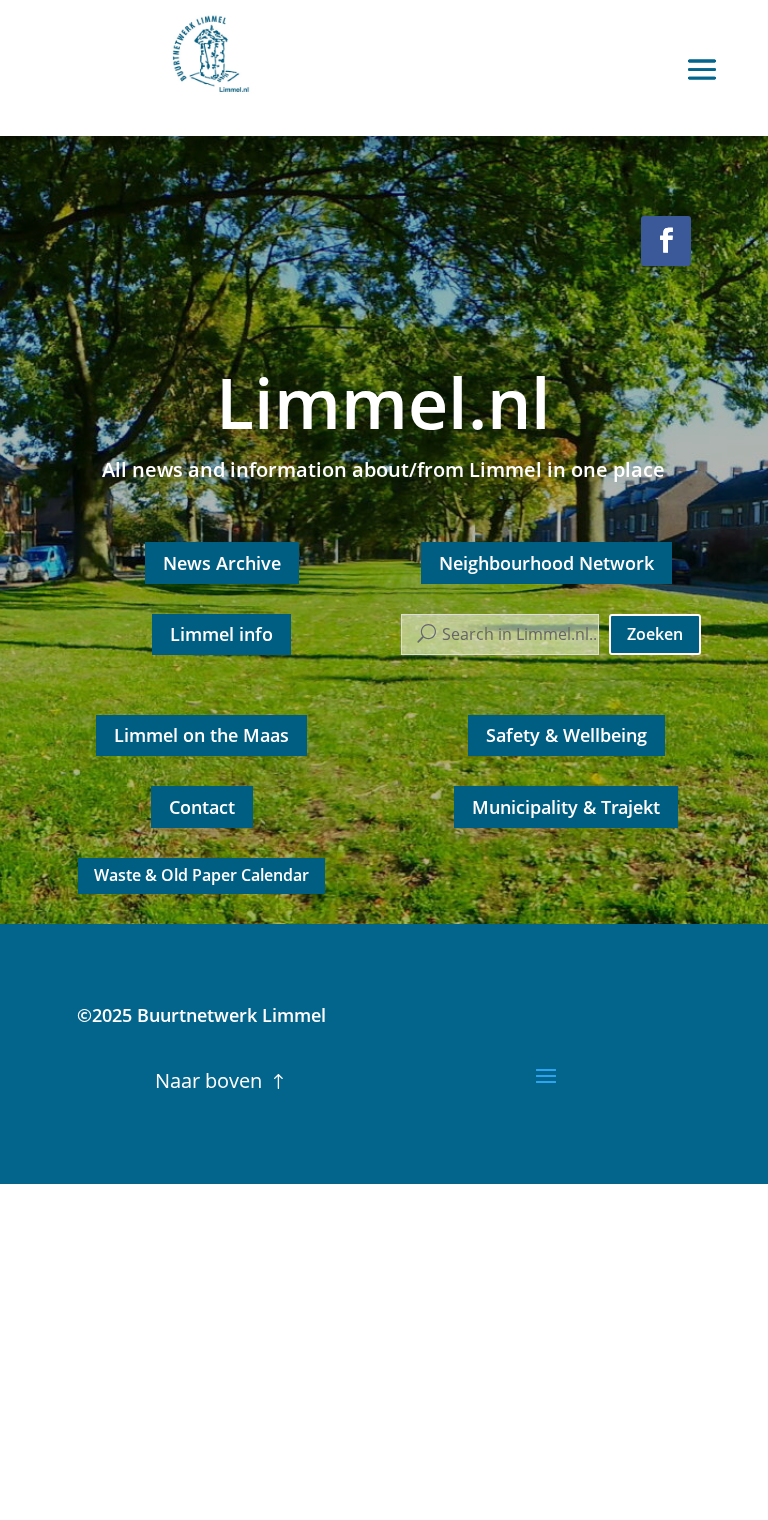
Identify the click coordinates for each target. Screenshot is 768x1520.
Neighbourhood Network (546, 563)
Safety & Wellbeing (566, 735)
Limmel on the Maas (201, 735)
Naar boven (208, 1080)
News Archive (222, 563)
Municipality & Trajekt (566, 807)
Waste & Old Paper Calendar (201, 875)
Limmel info (221, 634)
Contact (202, 807)
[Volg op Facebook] (666, 241)
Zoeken (655, 634)
